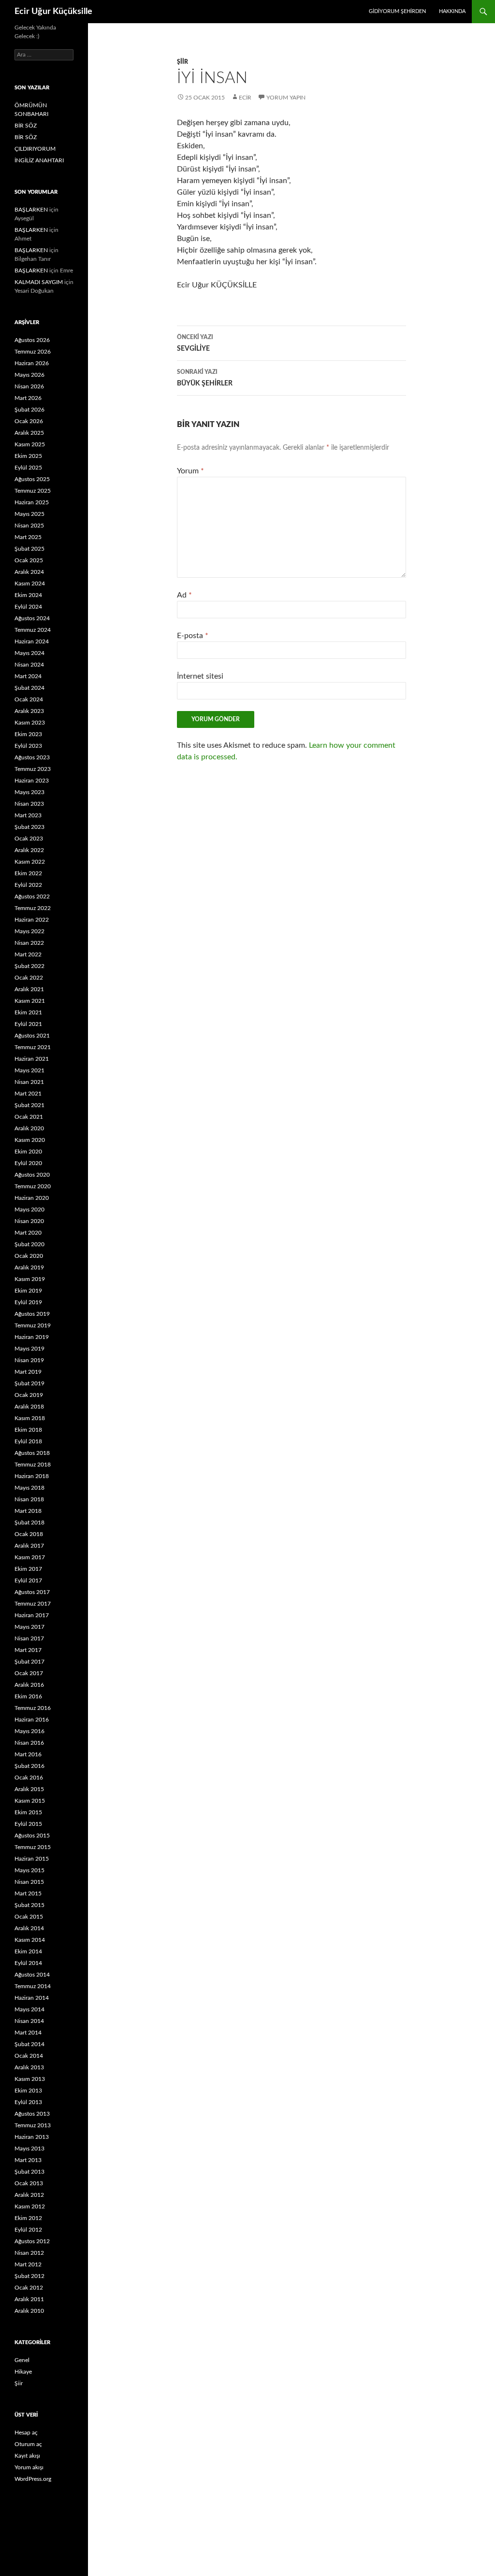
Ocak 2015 (29, 1917)
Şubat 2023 (29, 827)
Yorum (190, 471)
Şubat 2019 (29, 1383)
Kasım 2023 (30, 723)
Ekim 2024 (28, 595)
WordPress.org (33, 2479)
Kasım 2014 (30, 1940)
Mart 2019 (28, 1372)
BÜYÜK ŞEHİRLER (205, 378)
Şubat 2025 (29, 549)
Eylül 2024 (28, 607)
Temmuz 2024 (33, 630)
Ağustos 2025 (32, 479)
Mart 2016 (28, 1754)
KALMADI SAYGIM (39, 282)
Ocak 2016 (29, 1778)
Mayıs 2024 (29, 653)
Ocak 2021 (29, 1117)
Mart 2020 (28, 1233)
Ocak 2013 (29, 2183)
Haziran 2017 (32, 1615)
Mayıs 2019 (29, 1349)
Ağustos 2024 (32, 618)
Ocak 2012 (29, 2288)
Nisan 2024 (29, 665)
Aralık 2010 (29, 2311)
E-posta (193, 636)
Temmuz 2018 (33, 1465)
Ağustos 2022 (32, 897)
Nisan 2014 (29, 2021)
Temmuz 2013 (33, 2125)
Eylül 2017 (28, 1580)
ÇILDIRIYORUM (35, 149)
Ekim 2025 (28, 456)
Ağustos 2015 (32, 1836)
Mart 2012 (28, 2264)
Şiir (182, 62)
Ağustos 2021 (32, 1036)
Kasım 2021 (30, 1001)
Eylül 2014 (28, 1963)
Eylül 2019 (28, 1302)
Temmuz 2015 (33, 1847)
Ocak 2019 (29, 1395)
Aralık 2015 (29, 1789)
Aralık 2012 (29, 2195)
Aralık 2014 (29, 1928)
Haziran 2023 (32, 781)
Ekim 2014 (28, 1951)
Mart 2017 (28, 1650)
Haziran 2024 (32, 641)
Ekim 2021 (28, 1012)
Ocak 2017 (29, 1673)
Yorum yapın (286, 98)
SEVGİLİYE (195, 343)
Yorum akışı (29, 2467)
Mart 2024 (28, 676)
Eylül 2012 (28, 2230)
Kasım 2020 (30, 1140)
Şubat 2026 (29, 410)
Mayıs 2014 (29, 2009)
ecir (245, 98)
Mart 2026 (28, 398)
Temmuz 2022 (33, 908)
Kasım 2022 (30, 862)
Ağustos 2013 (32, 2114)
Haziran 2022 (32, 920)
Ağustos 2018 (32, 1453)
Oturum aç (28, 2444)
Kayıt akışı (27, 2456)
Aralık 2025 (29, 433)
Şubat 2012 (29, 2276)
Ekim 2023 (28, 734)
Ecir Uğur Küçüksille (53, 12)
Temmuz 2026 (33, 352)
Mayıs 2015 (29, 1870)
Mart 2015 (28, 1893)
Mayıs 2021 (29, 1070)
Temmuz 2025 (33, 491)
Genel (22, 2360)
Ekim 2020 (28, 1152)
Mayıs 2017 (29, 1627)
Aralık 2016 (29, 1685)
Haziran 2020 (32, 1198)
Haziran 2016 (32, 1720)
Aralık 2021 (29, 989)
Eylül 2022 (28, 885)
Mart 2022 (28, 954)
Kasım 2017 (30, 1557)
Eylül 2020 (28, 1163)
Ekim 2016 (28, 1696)
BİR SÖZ (26, 126)
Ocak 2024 (29, 699)
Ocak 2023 (29, 839)
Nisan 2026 (29, 386)
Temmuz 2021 (33, 1047)
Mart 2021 (28, 1094)
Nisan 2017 (29, 1638)
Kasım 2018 (30, 1418)
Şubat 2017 (29, 1662)
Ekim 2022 (28, 873)
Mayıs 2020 (29, 1210)
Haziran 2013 (32, 2137)
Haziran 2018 (32, 1476)
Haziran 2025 (32, 502)
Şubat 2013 (29, 2172)
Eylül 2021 (28, 1024)
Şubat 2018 (29, 1523)
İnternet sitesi (200, 676)
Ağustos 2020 (32, 1175)
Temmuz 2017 (33, 1604)
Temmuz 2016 (33, 1708)
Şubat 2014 (29, 2044)
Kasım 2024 (30, 584)
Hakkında (452, 11)
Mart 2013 (28, 2160)
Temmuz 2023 (33, 769)
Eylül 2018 (28, 1441)
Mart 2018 (28, 1511)
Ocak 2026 (29, 421)
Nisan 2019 (29, 1360)
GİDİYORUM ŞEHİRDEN (397, 11)
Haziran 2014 (32, 1998)
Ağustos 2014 (32, 1975)
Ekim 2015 (28, 1812)
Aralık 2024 (29, 572)
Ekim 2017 (28, 1569)
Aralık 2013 (29, 2067)
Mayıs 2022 (29, 931)
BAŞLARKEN (31, 210)
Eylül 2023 (28, 746)
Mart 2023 (28, 815)
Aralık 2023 (29, 711)
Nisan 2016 (29, 1743)
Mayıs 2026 (29, 375)
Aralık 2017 (29, 1546)
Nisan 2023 (29, 804)
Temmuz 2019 (33, 1325)
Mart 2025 (28, 537)
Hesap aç (26, 2433)
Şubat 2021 (29, 1105)
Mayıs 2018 (29, 1488)
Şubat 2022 (29, 966)
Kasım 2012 (30, 2206)
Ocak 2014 (29, 2056)
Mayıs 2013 (29, 2149)
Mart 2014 (28, 2033)
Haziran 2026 (32, 363)
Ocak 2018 (29, 1534)
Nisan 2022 (29, 943)
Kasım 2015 (30, 1801)
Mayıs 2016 (29, 1731)
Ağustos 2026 (32, 340)
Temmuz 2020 (33, 1186)
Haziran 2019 (32, 1337)
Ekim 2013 (28, 2091)
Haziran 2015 (32, 1859)
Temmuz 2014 (33, 1986)
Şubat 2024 (29, 688)
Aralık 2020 (29, 1128)
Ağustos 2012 (32, 2241)
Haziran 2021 (32, 1059)
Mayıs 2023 (29, 792)
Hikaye (23, 2372)
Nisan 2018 (29, 1499)
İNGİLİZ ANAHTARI (39, 160)
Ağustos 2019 (32, 1314)
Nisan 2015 (29, 1882)
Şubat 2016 (29, 1766)
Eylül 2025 (28, 468)
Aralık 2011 (29, 2299)
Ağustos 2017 (32, 1592)
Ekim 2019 (28, 1291)
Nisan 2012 (29, 2253)
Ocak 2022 (29, 978)
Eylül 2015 (28, 1824)
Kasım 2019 (30, 1279)
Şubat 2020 (29, 1244)
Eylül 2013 (28, 2102)
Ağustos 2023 (32, 757)
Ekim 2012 (28, 2218)
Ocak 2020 (29, 1256)
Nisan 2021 (29, 1082)
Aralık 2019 (29, 1267)
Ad (184, 595)
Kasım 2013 (30, 2079)
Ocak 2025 (29, 560)
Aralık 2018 (29, 1407)
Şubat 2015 (29, 1905)
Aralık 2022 (29, 850)
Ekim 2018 (28, 1430)
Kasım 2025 (30, 444)
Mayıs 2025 (29, 514)
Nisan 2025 (29, 526)
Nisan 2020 (29, 1221)
